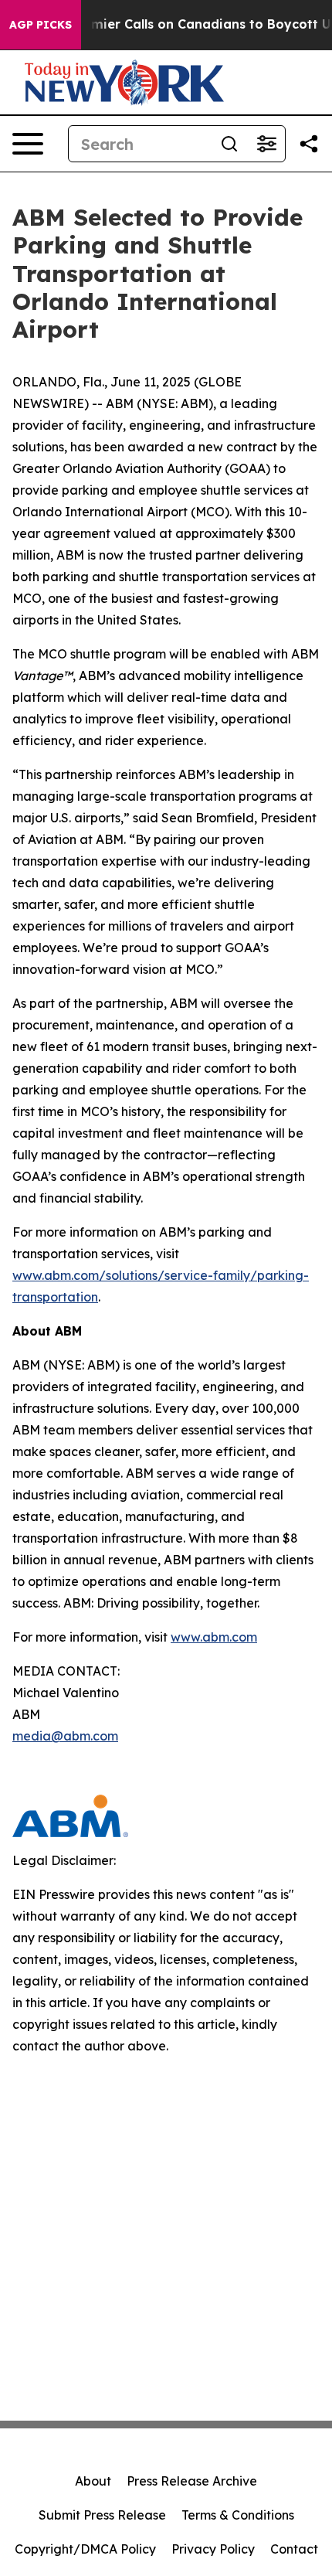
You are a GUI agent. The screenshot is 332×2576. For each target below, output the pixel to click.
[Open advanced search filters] (266, 144)
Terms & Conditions (238, 2515)
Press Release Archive (192, 2481)
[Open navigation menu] (28, 144)
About (93, 2481)
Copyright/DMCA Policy (85, 2549)
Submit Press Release (102, 2515)
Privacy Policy (213, 2549)
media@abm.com (65, 1736)
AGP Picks (41, 25)
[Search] (229, 144)
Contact (294, 2549)
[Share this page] (309, 144)
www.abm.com (214, 1637)
